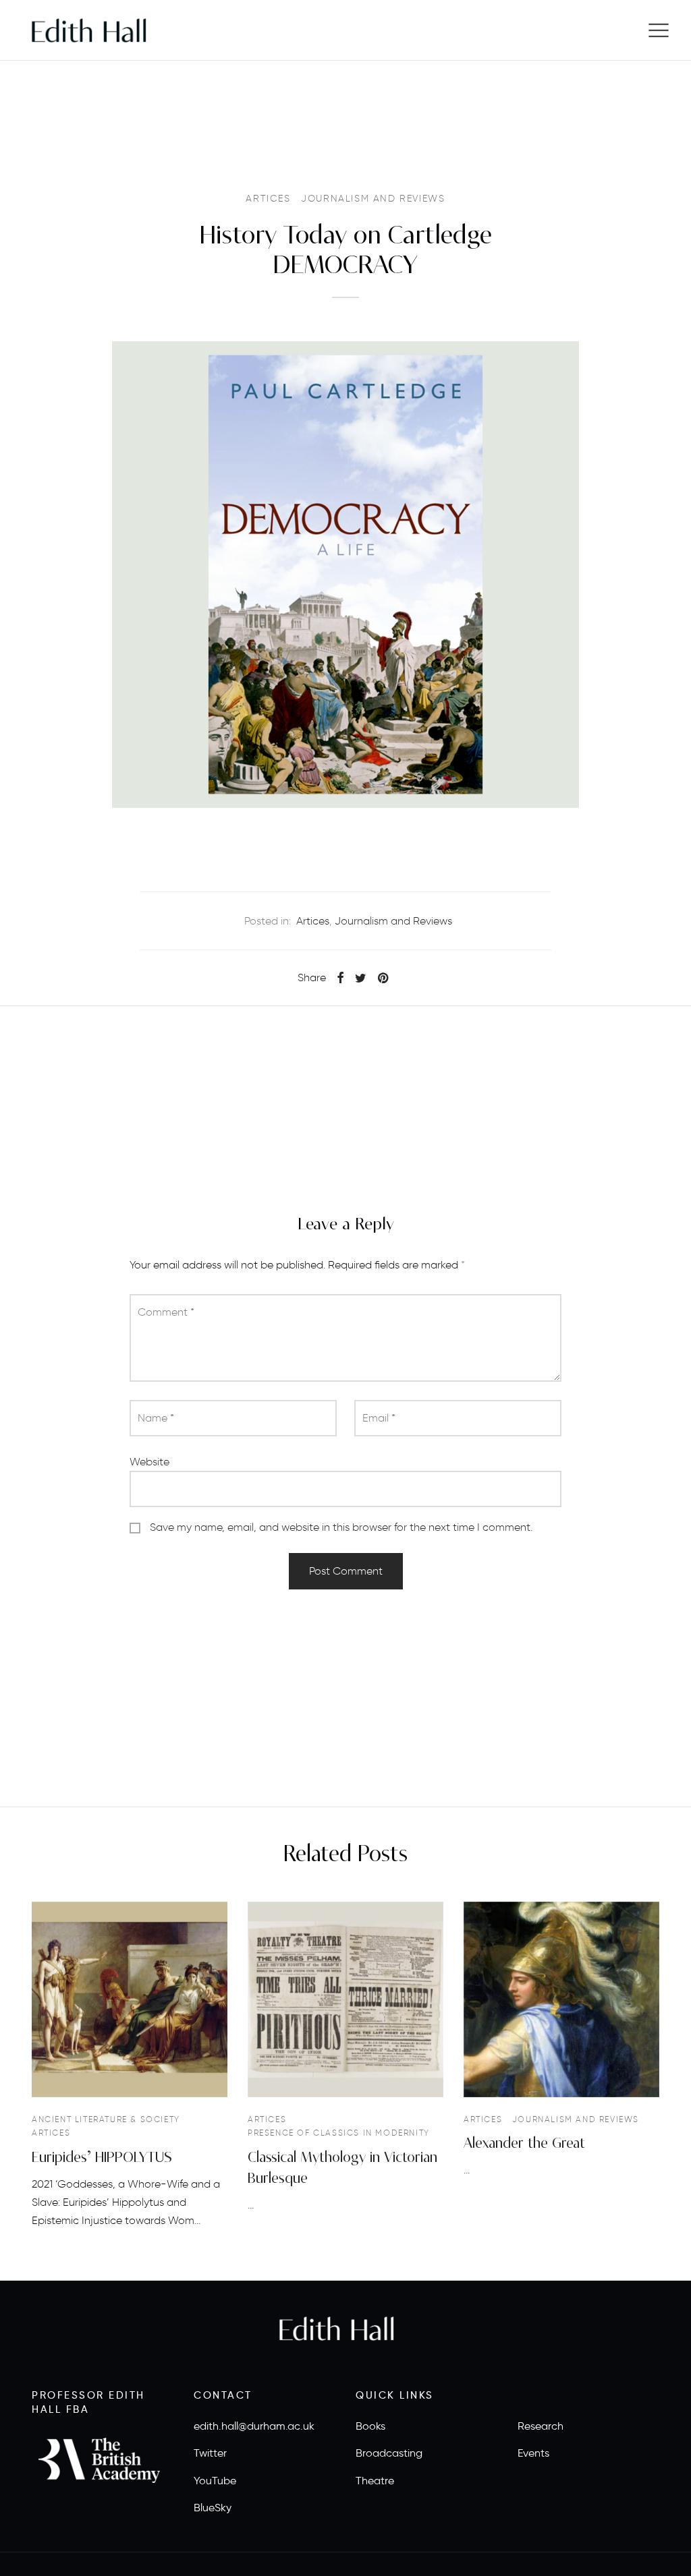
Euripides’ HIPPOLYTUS (102, 2158)
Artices (268, 199)
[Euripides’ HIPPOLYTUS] (130, 1999)
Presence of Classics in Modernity (339, 2133)
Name (156, 1418)
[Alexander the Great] (561, 1999)
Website (149, 1462)
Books (370, 2426)
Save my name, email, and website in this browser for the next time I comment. (341, 1527)
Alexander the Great (524, 2143)
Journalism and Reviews (373, 199)
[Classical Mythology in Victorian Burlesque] (345, 1999)
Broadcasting (389, 2453)
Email (379, 1418)
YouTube (215, 2481)
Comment (166, 1312)
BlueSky (213, 2508)
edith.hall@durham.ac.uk (254, 2426)
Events (533, 2453)
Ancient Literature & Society (106, 2119)
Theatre (375, 2481)
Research (541, 2426)
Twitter (210, 2453)
